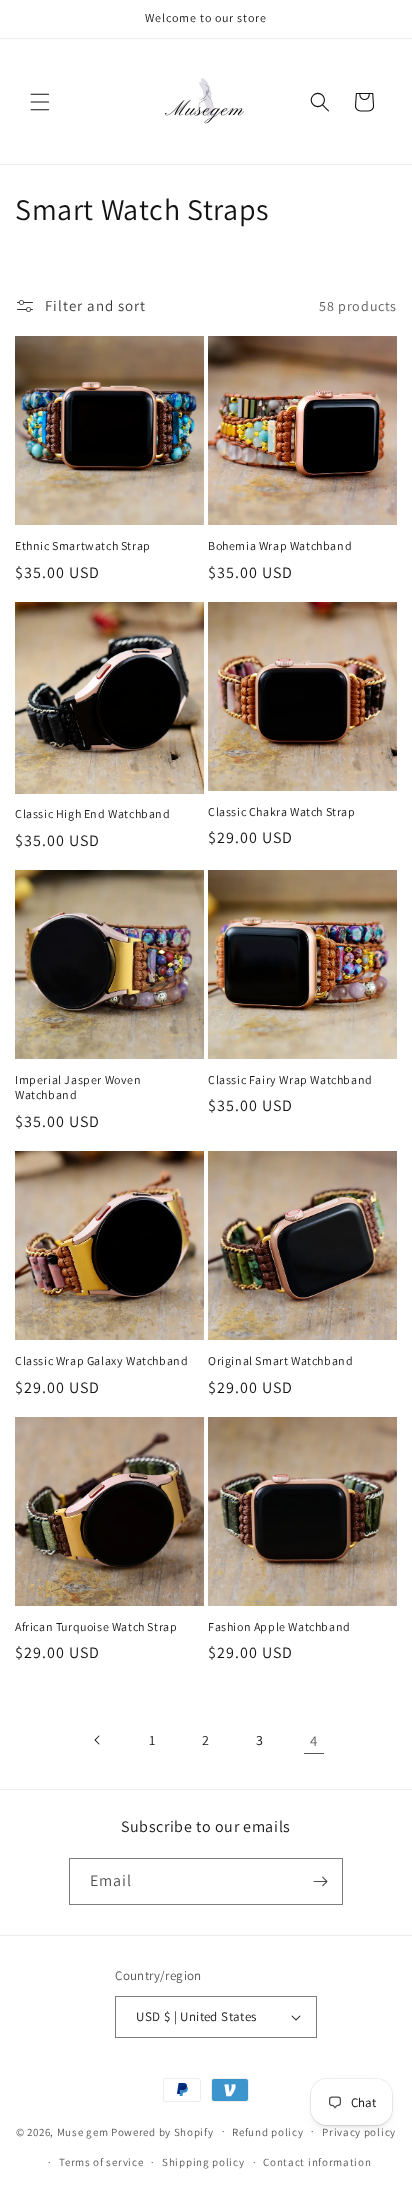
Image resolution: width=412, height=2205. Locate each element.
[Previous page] (98, 1740)
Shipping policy (203, 2162)
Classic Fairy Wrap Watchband (290, 1079)
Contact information (317, 2162)
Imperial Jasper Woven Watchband (78, 1087)
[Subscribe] (320, 1881)
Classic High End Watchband (93, 813)
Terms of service (101, 2162)
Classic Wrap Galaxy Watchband (101, 1360)
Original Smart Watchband (280, 1360)
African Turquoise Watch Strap (96, 1626)
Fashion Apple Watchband (279, 1626)
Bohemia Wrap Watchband (280, 545)
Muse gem (83, 2131)
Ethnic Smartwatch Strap (83, 545)
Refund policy (267, 2132)
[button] (40, 102)
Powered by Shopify (162, 2131)
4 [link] (314, 1740)
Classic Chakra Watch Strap (282, 811)
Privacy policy (359, 2132)
